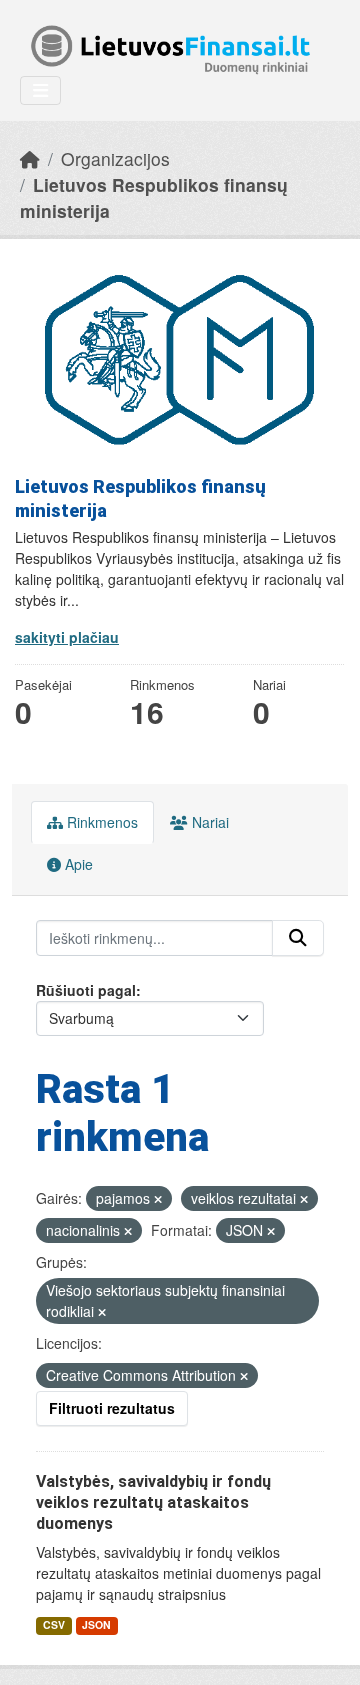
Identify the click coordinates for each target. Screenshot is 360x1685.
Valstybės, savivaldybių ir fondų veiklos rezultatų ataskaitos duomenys (153, 1502)
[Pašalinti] (158, 1199)
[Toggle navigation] (40, 90)
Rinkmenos (100, 822)
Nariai (208, 822)
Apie (77, 864)
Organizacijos (115, 158)
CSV (54, 1624)
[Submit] (298, 938)
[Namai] (30, 158)
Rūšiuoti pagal (86, 990)
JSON (96, 1624)
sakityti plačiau (67, 637)
